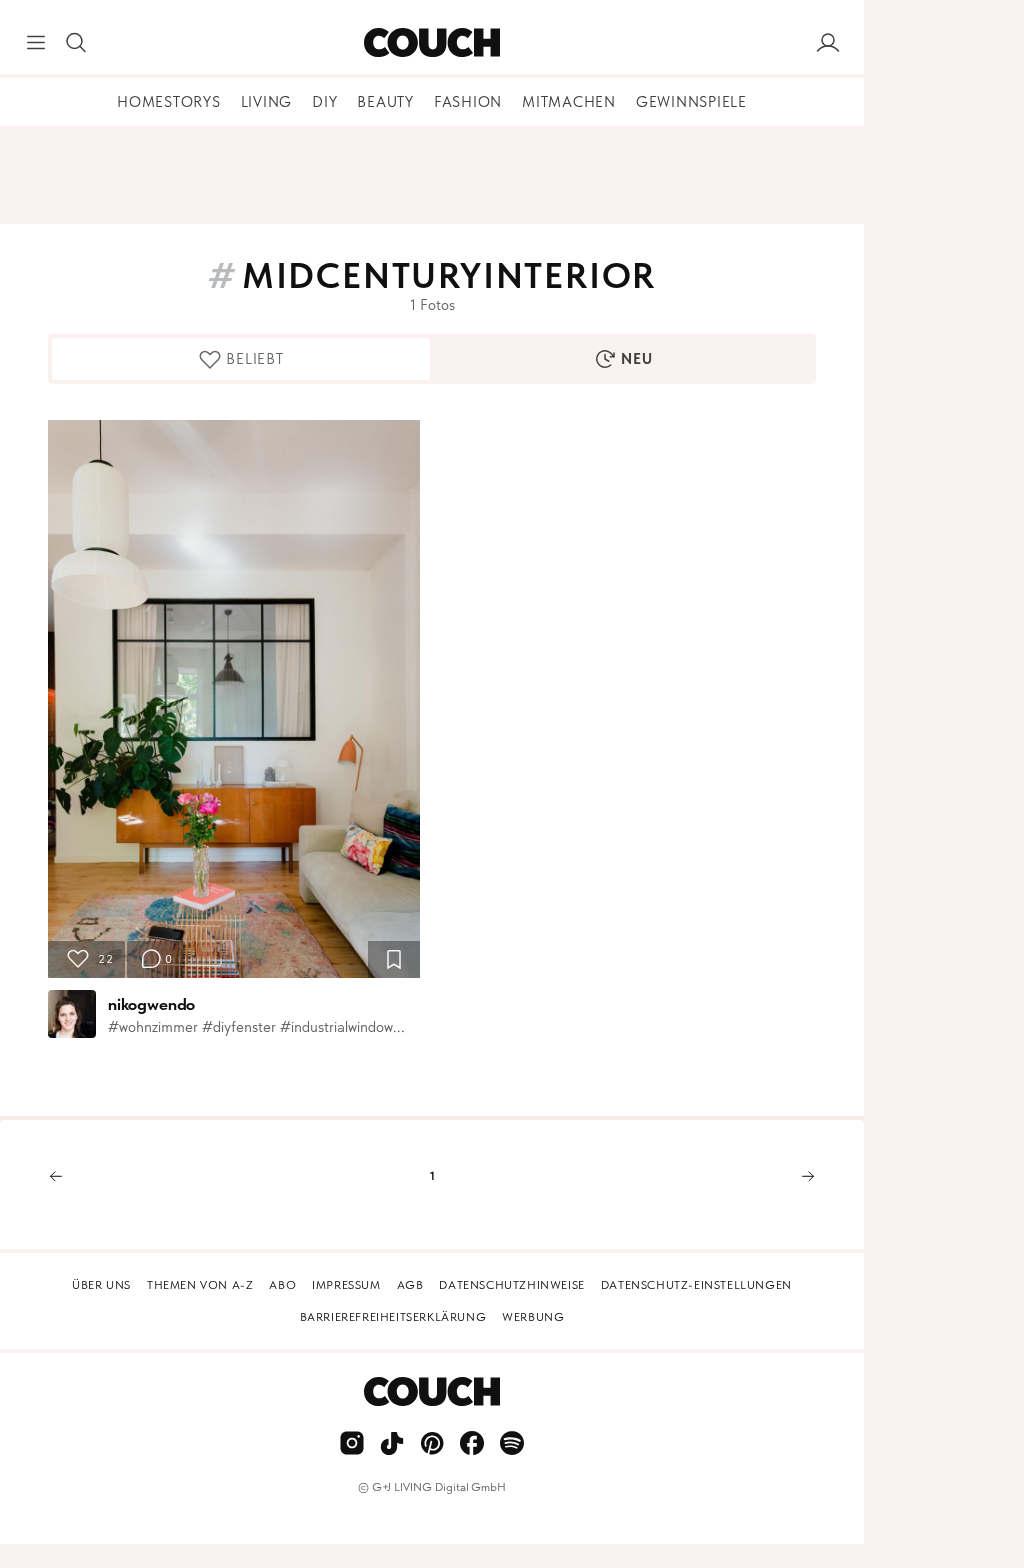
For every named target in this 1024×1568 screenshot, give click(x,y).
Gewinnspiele (691, 102)
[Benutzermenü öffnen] (828, 43)
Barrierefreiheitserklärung (393, 1317)
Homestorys (169, 102)
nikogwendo (151, 1004)
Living (267, 102)
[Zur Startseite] (431, 43)
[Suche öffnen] (76, 43)
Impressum (346, 1285)
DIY (324, 102)
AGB (410, 1285)
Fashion (468, 102)
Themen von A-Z (200, 1285)
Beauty (385, 102)
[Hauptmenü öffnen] (36, 43)
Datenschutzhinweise (511, 1285)
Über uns (101, 1285)
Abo (282, 1285)
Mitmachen (569, 102)
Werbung (533, 1317)
